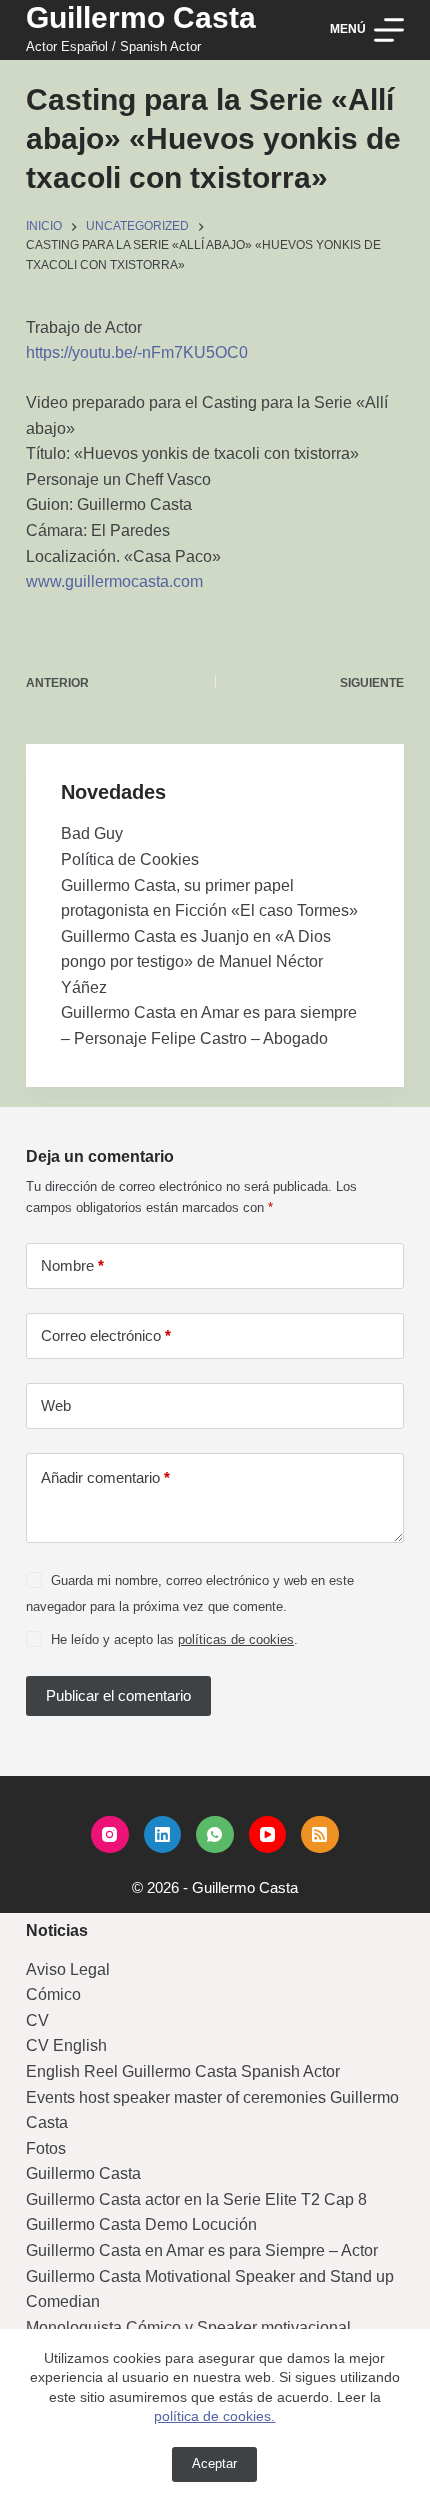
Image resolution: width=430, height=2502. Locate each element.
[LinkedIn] (163, 1835)
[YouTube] (268, 1835)
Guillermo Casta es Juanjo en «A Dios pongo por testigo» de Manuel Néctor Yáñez (196, 962)
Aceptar (214, 2463)
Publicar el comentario (118, 1695)
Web (56, 1405)
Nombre (72, 1265)
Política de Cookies (130, 859)
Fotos (46, 2148)
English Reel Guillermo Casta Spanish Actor (183, 2071)
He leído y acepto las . (174, 1639)
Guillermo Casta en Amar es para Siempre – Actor (202, 2250)
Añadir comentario (105, 1477)
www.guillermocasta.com (114, 581)
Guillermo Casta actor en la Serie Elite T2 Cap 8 (196, 2199)
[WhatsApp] (215, 1835)
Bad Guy (92, 833)
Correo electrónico (106, 1335)
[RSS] (320, 1835)
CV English (66, 2045)
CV (37, 2020)
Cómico (53, 1994)
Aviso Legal (68, 1969)
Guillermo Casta (141, 17)
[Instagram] (110, 1835)
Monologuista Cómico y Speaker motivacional (188, 2327)
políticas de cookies (236, 1639)
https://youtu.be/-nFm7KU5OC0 (137, 352)
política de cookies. (214, 2416)
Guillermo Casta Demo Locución (141, 2224)
